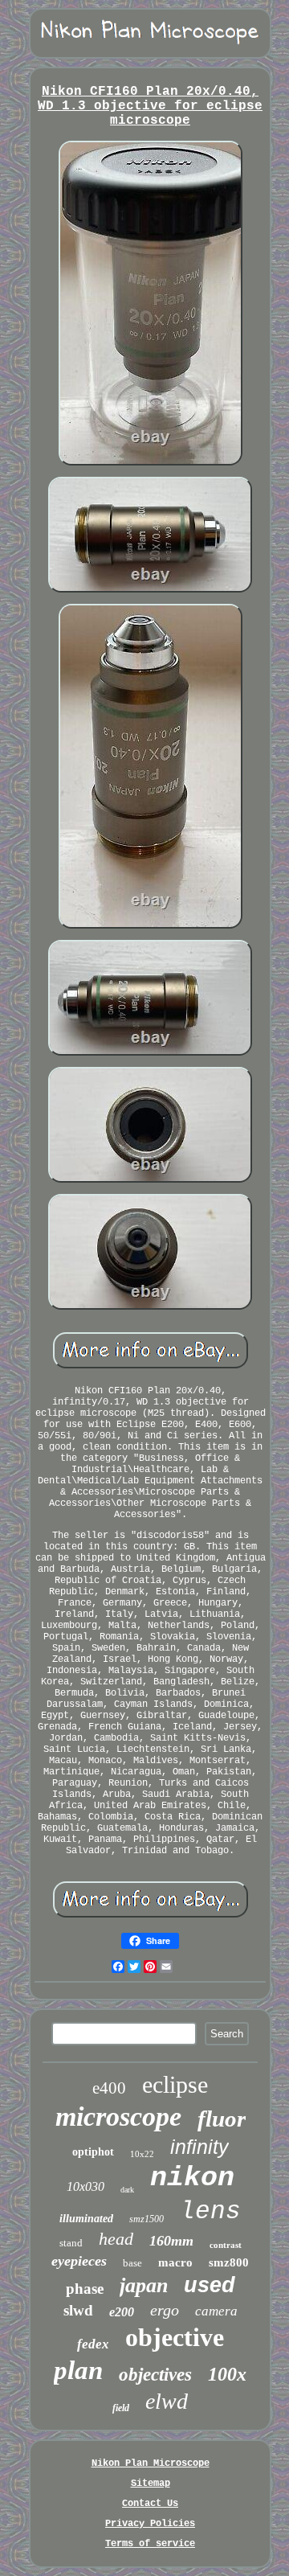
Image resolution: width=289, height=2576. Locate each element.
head (116, 2239)
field (121, 2408)
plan (78, 2370)
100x (227, 2374)
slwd (78, 2310)
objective (175, 2337)
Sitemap (151, 2484)
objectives (155, 2375)
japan (144, 2285)
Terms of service (150, 2544)
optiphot (93, 2152)
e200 (122, 2312)
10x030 (85, 2186)
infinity (199, 2147)
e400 (109, 2088)
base (132, 2263)
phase (85, 2289)
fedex (93, 2344)
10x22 (142, 2154)
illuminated (86, 2219)
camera (216, 2311)
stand (71, 2243)
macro (175, 2262)
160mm (171, 2241)
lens (210, 2211)
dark (127, 2190)
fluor (222, 2119)
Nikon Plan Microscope (151, 2463)
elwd (167, 2401)
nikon (192, 2178)
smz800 (229, 2262)
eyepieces (79, 2261)
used (210, 2285)
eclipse (175, 2084)
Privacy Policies (150, 2524)
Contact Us (150, 2504)
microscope (118, 2117)
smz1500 (147, 2219)
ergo (165, 2310)
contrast (226, 2245)
